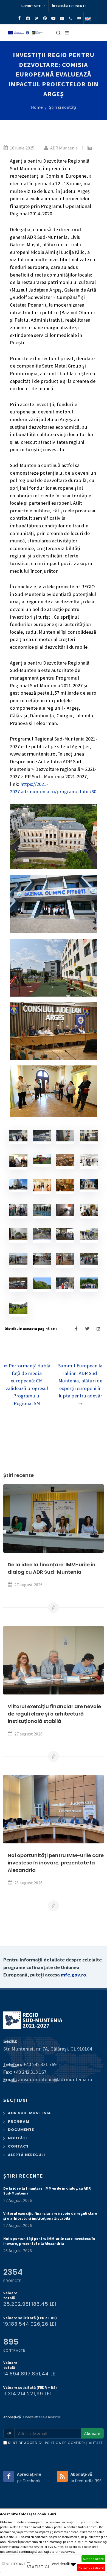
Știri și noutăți (62, 107)
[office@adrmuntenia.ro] (79, 18)
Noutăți (17, 2138)
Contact (18, 2146)
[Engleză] (88, 18)
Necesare (16, 2564)
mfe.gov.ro (74, 1975)
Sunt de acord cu (55, 2443)
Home (37, 107)
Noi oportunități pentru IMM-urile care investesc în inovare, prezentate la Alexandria (56, 1863)
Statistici (38, 2567)
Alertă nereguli (26, 2155)
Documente (21, 2130)
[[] (20, 1136)
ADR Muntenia (64, 148)
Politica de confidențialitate (74, 2443)
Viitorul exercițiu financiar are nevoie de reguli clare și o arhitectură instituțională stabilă (54, 1714)
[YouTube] (54, 18)
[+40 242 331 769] (71, 18)
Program (19, 2121)
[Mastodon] (36, 18)
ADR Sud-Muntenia (29, 2113)
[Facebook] (19, 18)
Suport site (31, 6)
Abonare (92, 2433)
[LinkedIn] (62, 18)
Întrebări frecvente (69, 6)
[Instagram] (28, 18)
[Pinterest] (45, 18)
